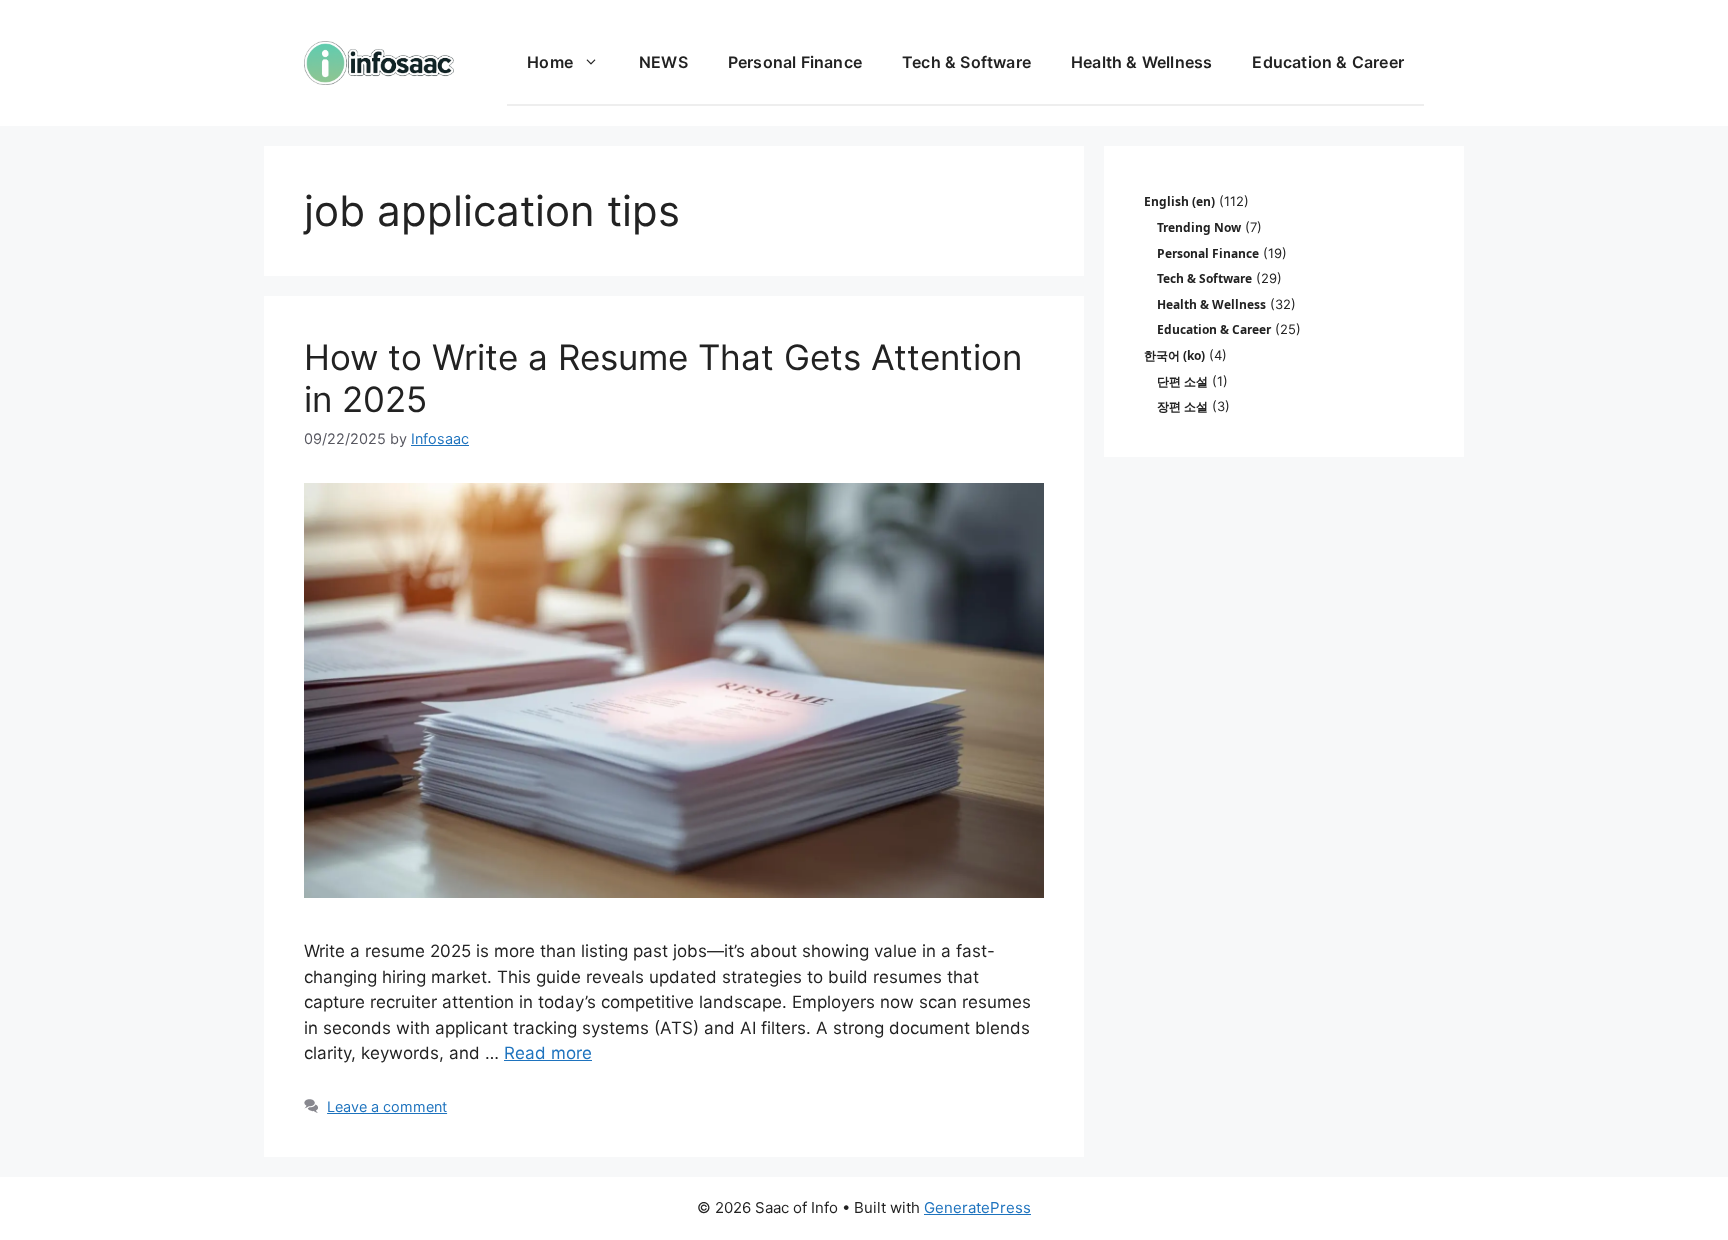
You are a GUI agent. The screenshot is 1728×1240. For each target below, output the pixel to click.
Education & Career (1328, 62)
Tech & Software (966, 62)
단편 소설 (1182, 381)
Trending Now (1199, 227)
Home (550, 62)
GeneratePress (977, 1207)
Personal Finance (795, 62)
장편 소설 (1182, 406)
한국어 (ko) (1174, 355)
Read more (548, 1053)
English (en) (1179, 201)
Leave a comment (387, 1106)
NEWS (663, 62)
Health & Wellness (1141, 62)
